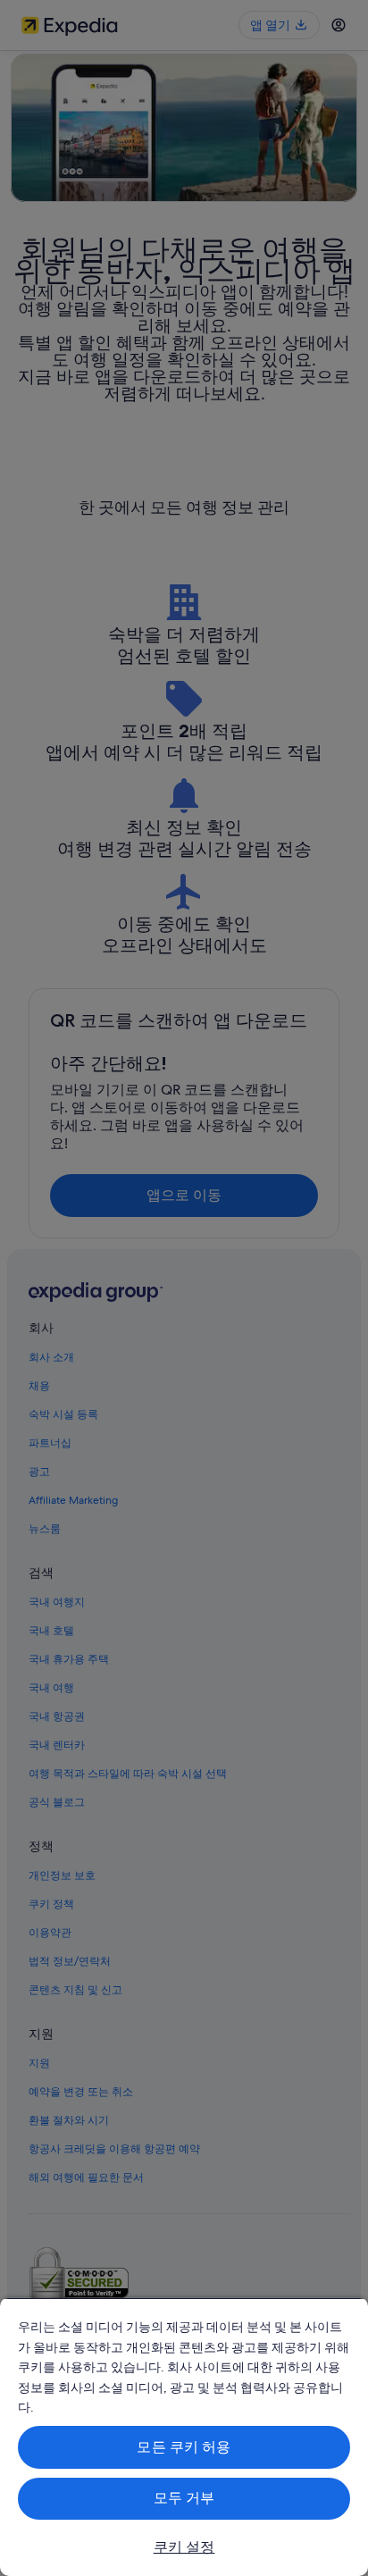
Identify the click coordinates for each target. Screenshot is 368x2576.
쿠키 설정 (184, 2547)
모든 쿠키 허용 (184, 2447)
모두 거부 (184, 2498)
